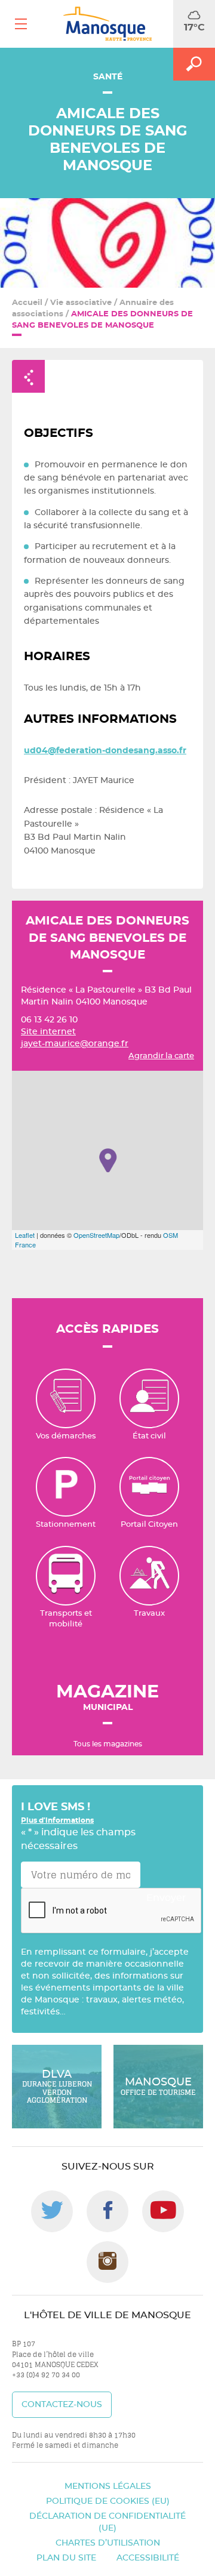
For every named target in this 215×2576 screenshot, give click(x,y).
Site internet (48, 1032)
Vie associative (81, 303)
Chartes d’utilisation (108, 2543)
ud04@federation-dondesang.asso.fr (105, 751)
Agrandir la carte (161, 1056)
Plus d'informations (57, 1820)
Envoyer (166, 1898)
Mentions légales (108, 2486)
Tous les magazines (108, 1744)
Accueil (27, 303)
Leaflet (25, 1235)
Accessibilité (148, 2558)
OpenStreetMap (96, 1235)
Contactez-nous (62, 2405)
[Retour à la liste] (28, 376)
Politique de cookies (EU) (108, 2501)
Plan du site (66, 2558)
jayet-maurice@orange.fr (75, 1044)
